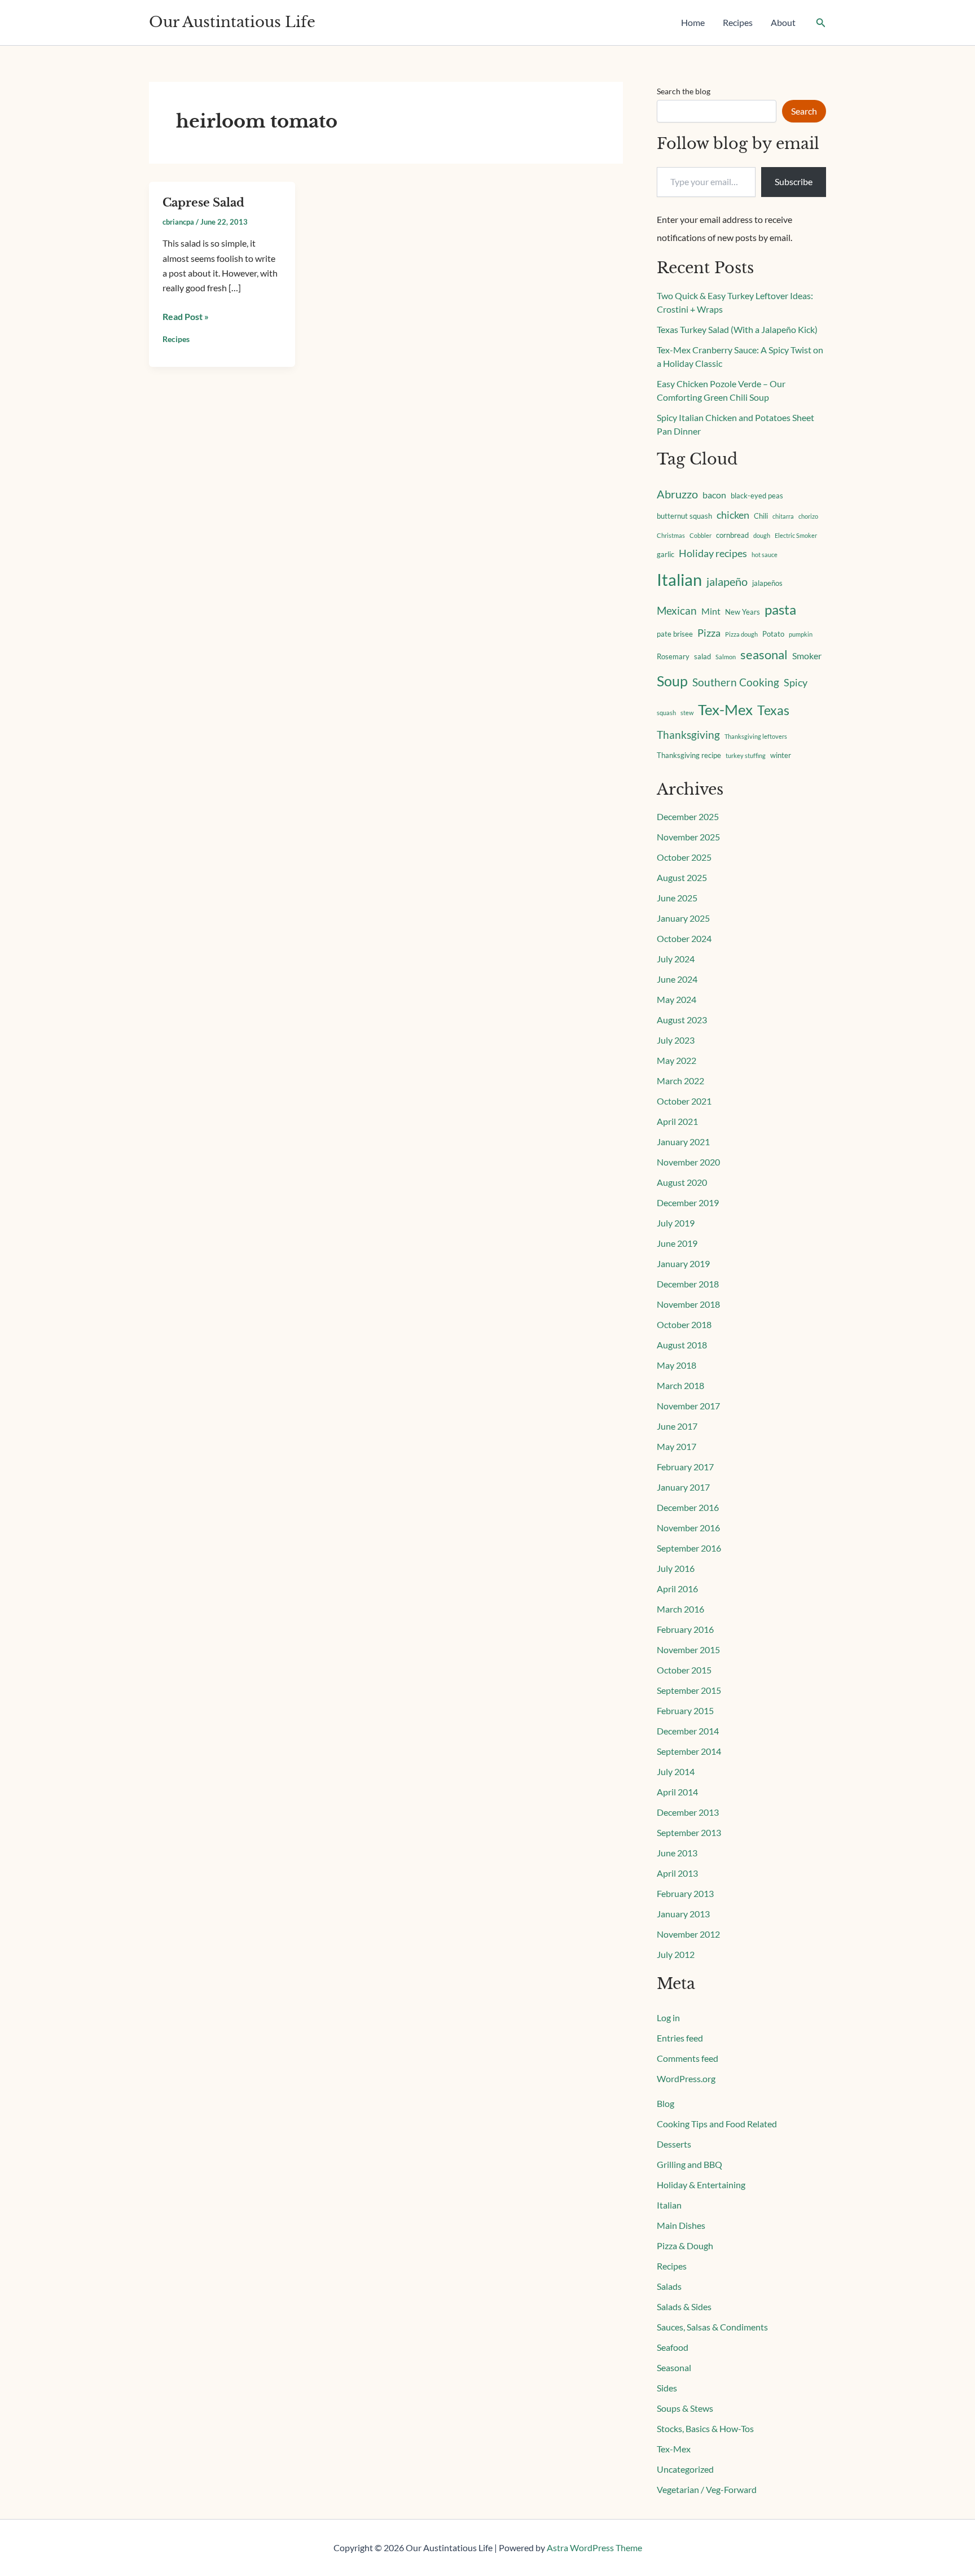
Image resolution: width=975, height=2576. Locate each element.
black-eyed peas (757, 496)
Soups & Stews (685, 2408)
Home (693, 22)
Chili (761, 516)
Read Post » (186, 316)
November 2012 (688, 1934)
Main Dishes (681, 2225)
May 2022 (677, 1060)
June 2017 (677, 1426)
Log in (668, 2018)
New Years (743, 612)
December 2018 (688, 1284)
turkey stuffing (746, 755)
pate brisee (675, 634)
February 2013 (685, 1893)
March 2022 (680, 1081)
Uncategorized (685, 2469)
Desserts (674, 2144)
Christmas (671, 535)
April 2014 (677, 1792)
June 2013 (677, 1853)
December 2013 (688, 1812)
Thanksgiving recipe (689, 755)
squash (666, 713)
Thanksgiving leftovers (756, 736)
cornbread (732, 535)
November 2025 (688, 837)
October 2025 (684, 857)
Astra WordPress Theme (594, 2547)
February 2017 (685, 1467)
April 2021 (677, 1121)
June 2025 (677, 898)
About (783, 22)
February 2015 (685, 1710)
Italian (679, 579)
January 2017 (683, 1487)
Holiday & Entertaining (701, 2185)
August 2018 (682, 1345)
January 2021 (683, 1142)
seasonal (764, 655)
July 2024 (676, 959)
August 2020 (682, 1182)
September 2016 (689, 1548)
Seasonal (674, 2367)
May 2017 (677, 1446)
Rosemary (673, 656)
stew (687, 713)
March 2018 (680, 1385)
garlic (666, 554)
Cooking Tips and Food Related (717, 2124)
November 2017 (688, 1406)
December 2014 (688, 1731)
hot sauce (765, 555)
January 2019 (683, 1263)
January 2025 (683, 918)
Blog (666, 2103)
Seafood (673, 2347)
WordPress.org (686, 2078)
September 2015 (689, 1690)
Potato (773, 634)
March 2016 (680, 1609)
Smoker (807, 656)
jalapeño (727, 581)
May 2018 (677, 1365)
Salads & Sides (684, 2306)
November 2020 (688, 1162)
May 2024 (677, 999)
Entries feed (680, 2038)
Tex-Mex (725, 709)
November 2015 (688, 1650)
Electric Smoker (796, 535)
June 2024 (677, 979)
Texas (773, 710)
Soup (672, 681)
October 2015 (684, 1670)
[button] (821, 23)
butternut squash (684, 516)
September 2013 (689, 1832)
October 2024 (684, 938)
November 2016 (688, 1528)
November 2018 (688, 1304)
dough (762, 535)
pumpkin (801, 634)
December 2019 (688, 1202)
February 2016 (685, 1629)
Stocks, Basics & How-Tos (705, 2428)
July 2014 (676, 1771)
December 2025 (688, 816)
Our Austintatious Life (232, 22)
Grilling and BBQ (689, 2164)
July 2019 (676, 1223)
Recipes (738, 22)
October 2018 (684, 1324)
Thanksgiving (688, 735)
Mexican (677, 610)
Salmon (726, 657)
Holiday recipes (713, 553)
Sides (667, 2388)
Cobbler (700, 535)
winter (781, 755)
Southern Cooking (736, 682)
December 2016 (688, 1507)
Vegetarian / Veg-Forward (707, 2489)
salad (702, 656)
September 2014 (689, 1751)
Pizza (709, 633)
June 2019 (677, 1243)
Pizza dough (741, 634)
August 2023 (682, 1020)
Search (804, 111)
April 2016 (677, 1589)
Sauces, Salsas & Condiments (712, 2327)
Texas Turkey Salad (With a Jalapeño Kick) (737, 329)
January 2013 (683, 1914)
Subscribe (794, 181)
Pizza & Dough (685, 2246)
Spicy (796, 683)
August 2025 (682, 877)
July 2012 (676, 1954)
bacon (714, 495)
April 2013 (677, 1873)
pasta (780, 609)
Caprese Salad (203, 203)
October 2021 (684, 1101)
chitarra (783, 516)
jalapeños (767, 583)
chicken (733, 515)
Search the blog (684, 91)
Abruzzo (677, 494)
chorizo (808, 516)
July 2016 (676, 1568)
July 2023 (676, 1040)
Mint (711, 611)
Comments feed (688, 2058)
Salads (669, 2286)
